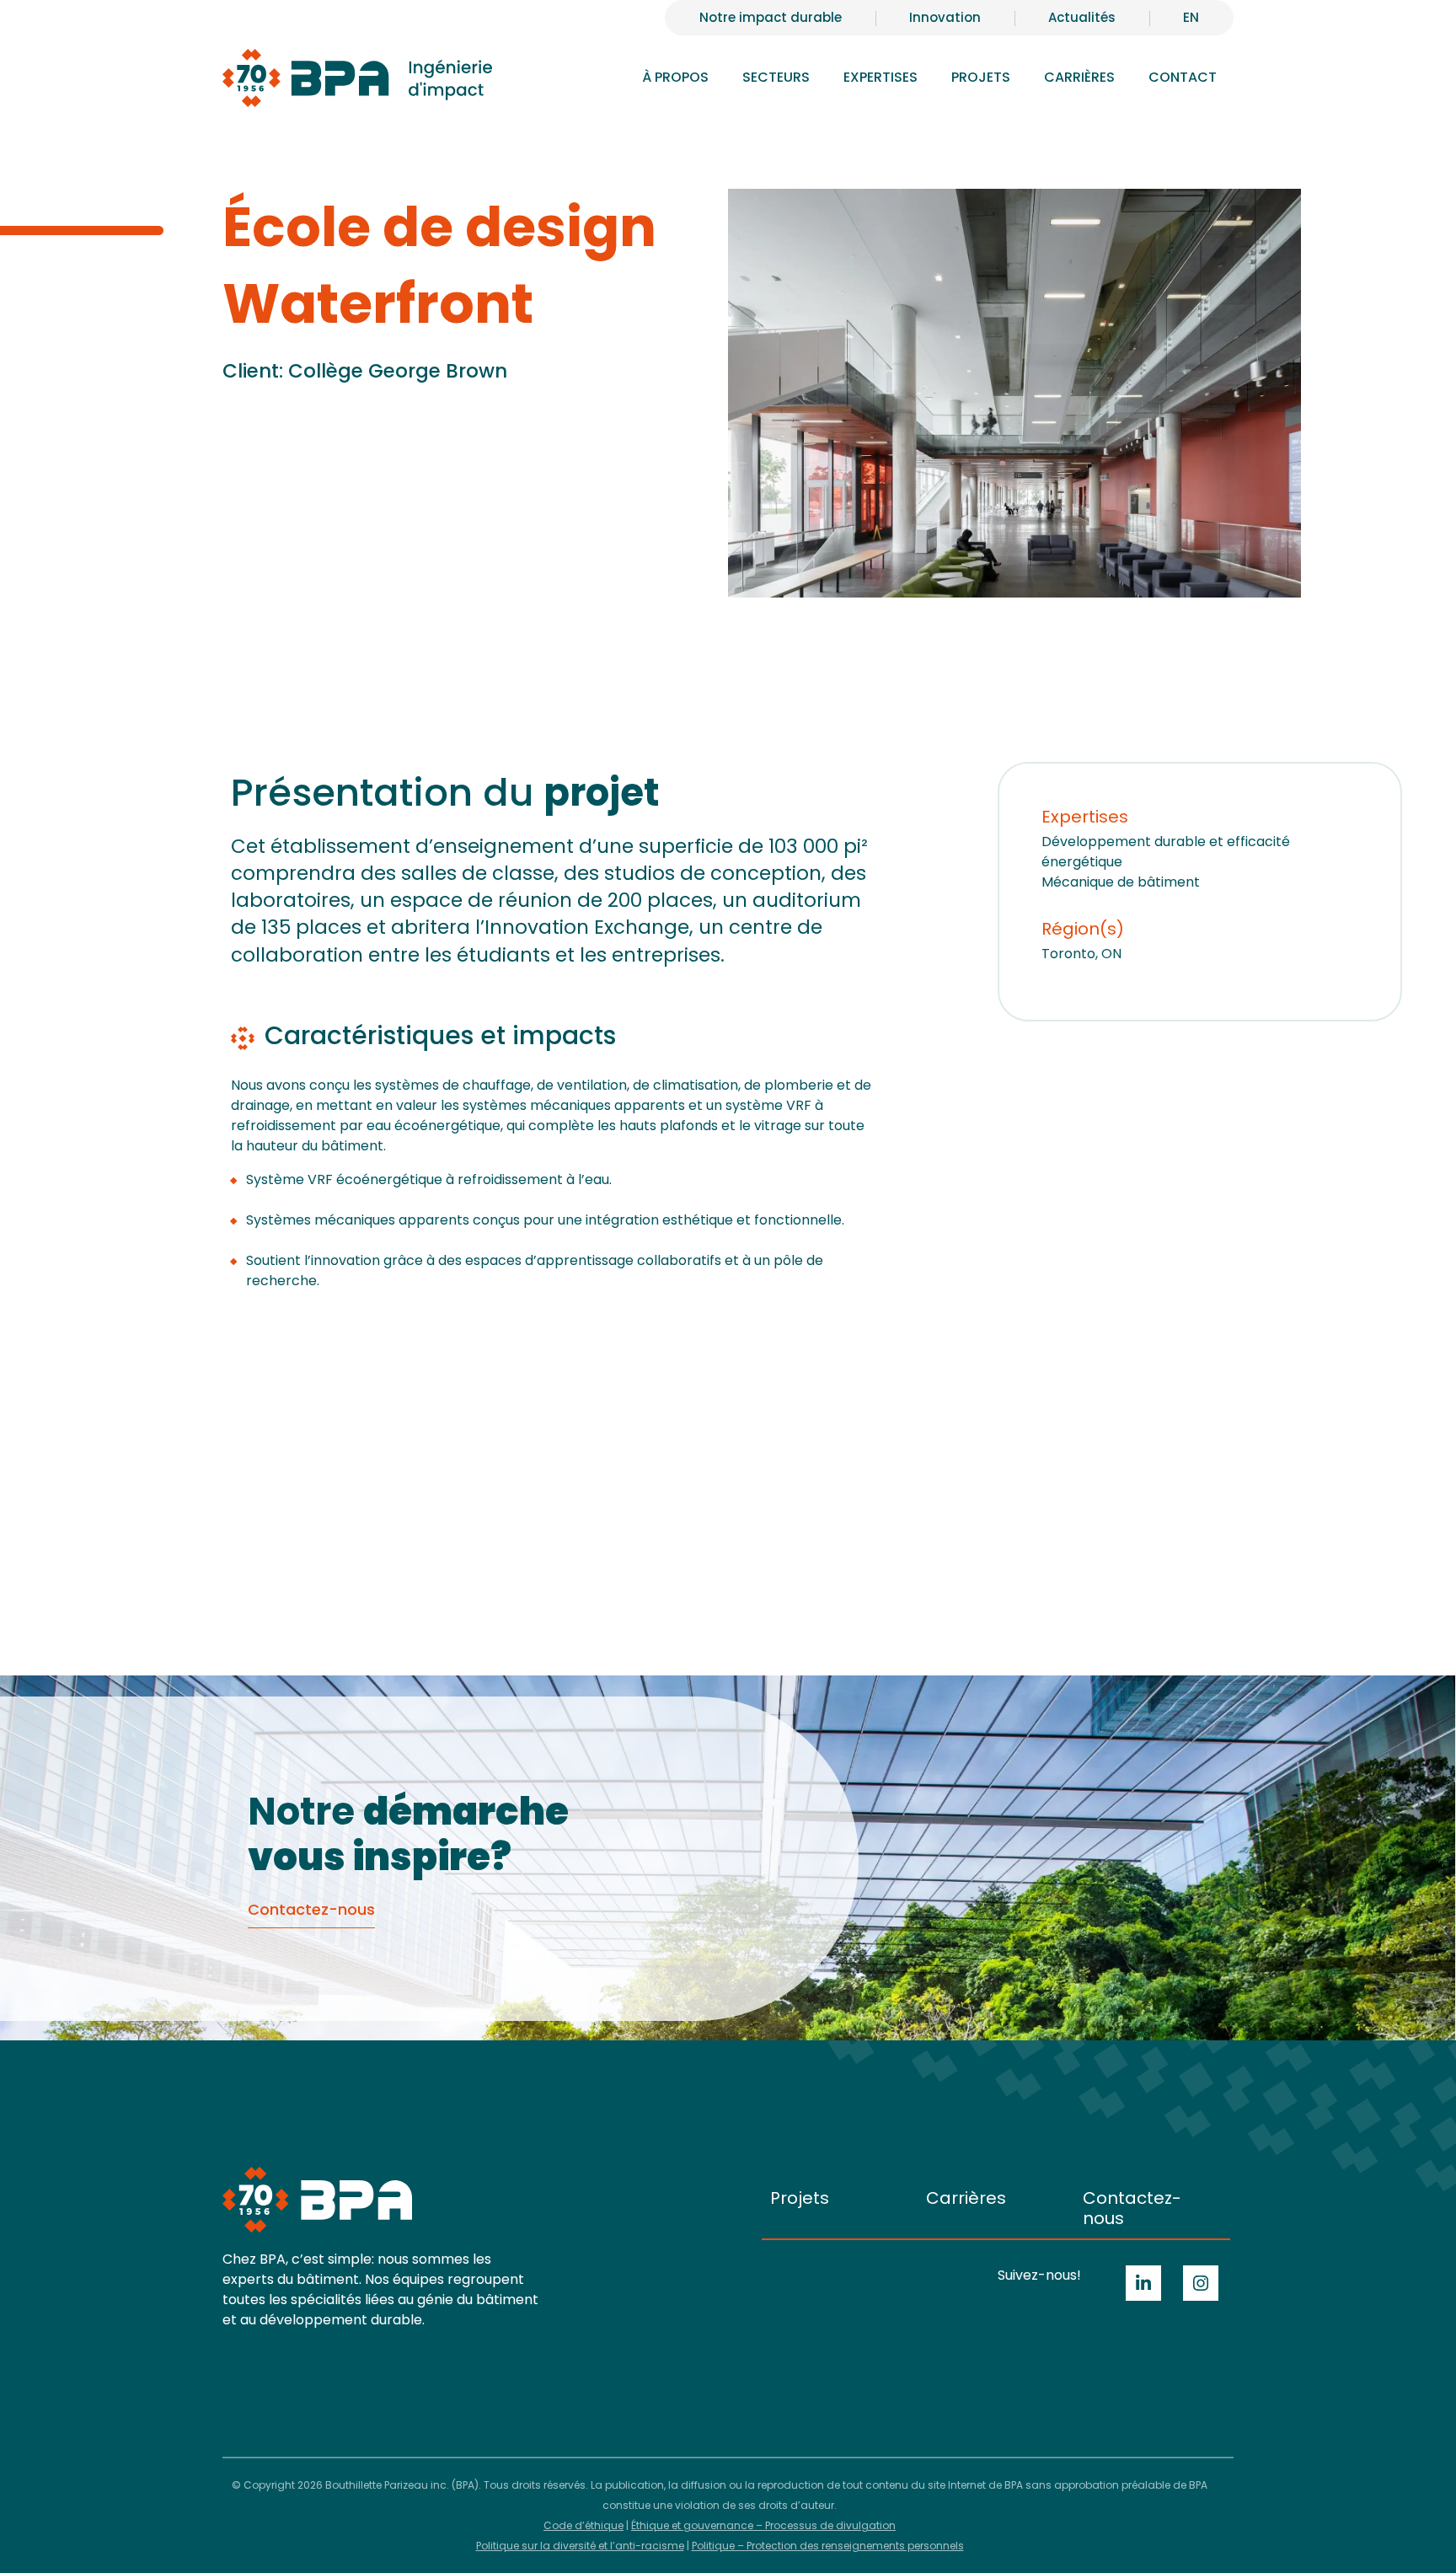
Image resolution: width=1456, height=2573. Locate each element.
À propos (675, 77)
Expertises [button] (881, 77)
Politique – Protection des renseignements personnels (828, 2546)
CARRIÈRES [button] (1079, 77)
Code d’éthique (583, 2525)
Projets (981, 77)
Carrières (966, 2198)
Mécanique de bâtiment (1121, 882)
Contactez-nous (1132, 2208)
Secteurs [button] (776, 77)
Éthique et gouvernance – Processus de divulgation (763, 2525)
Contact (1183, 77)
